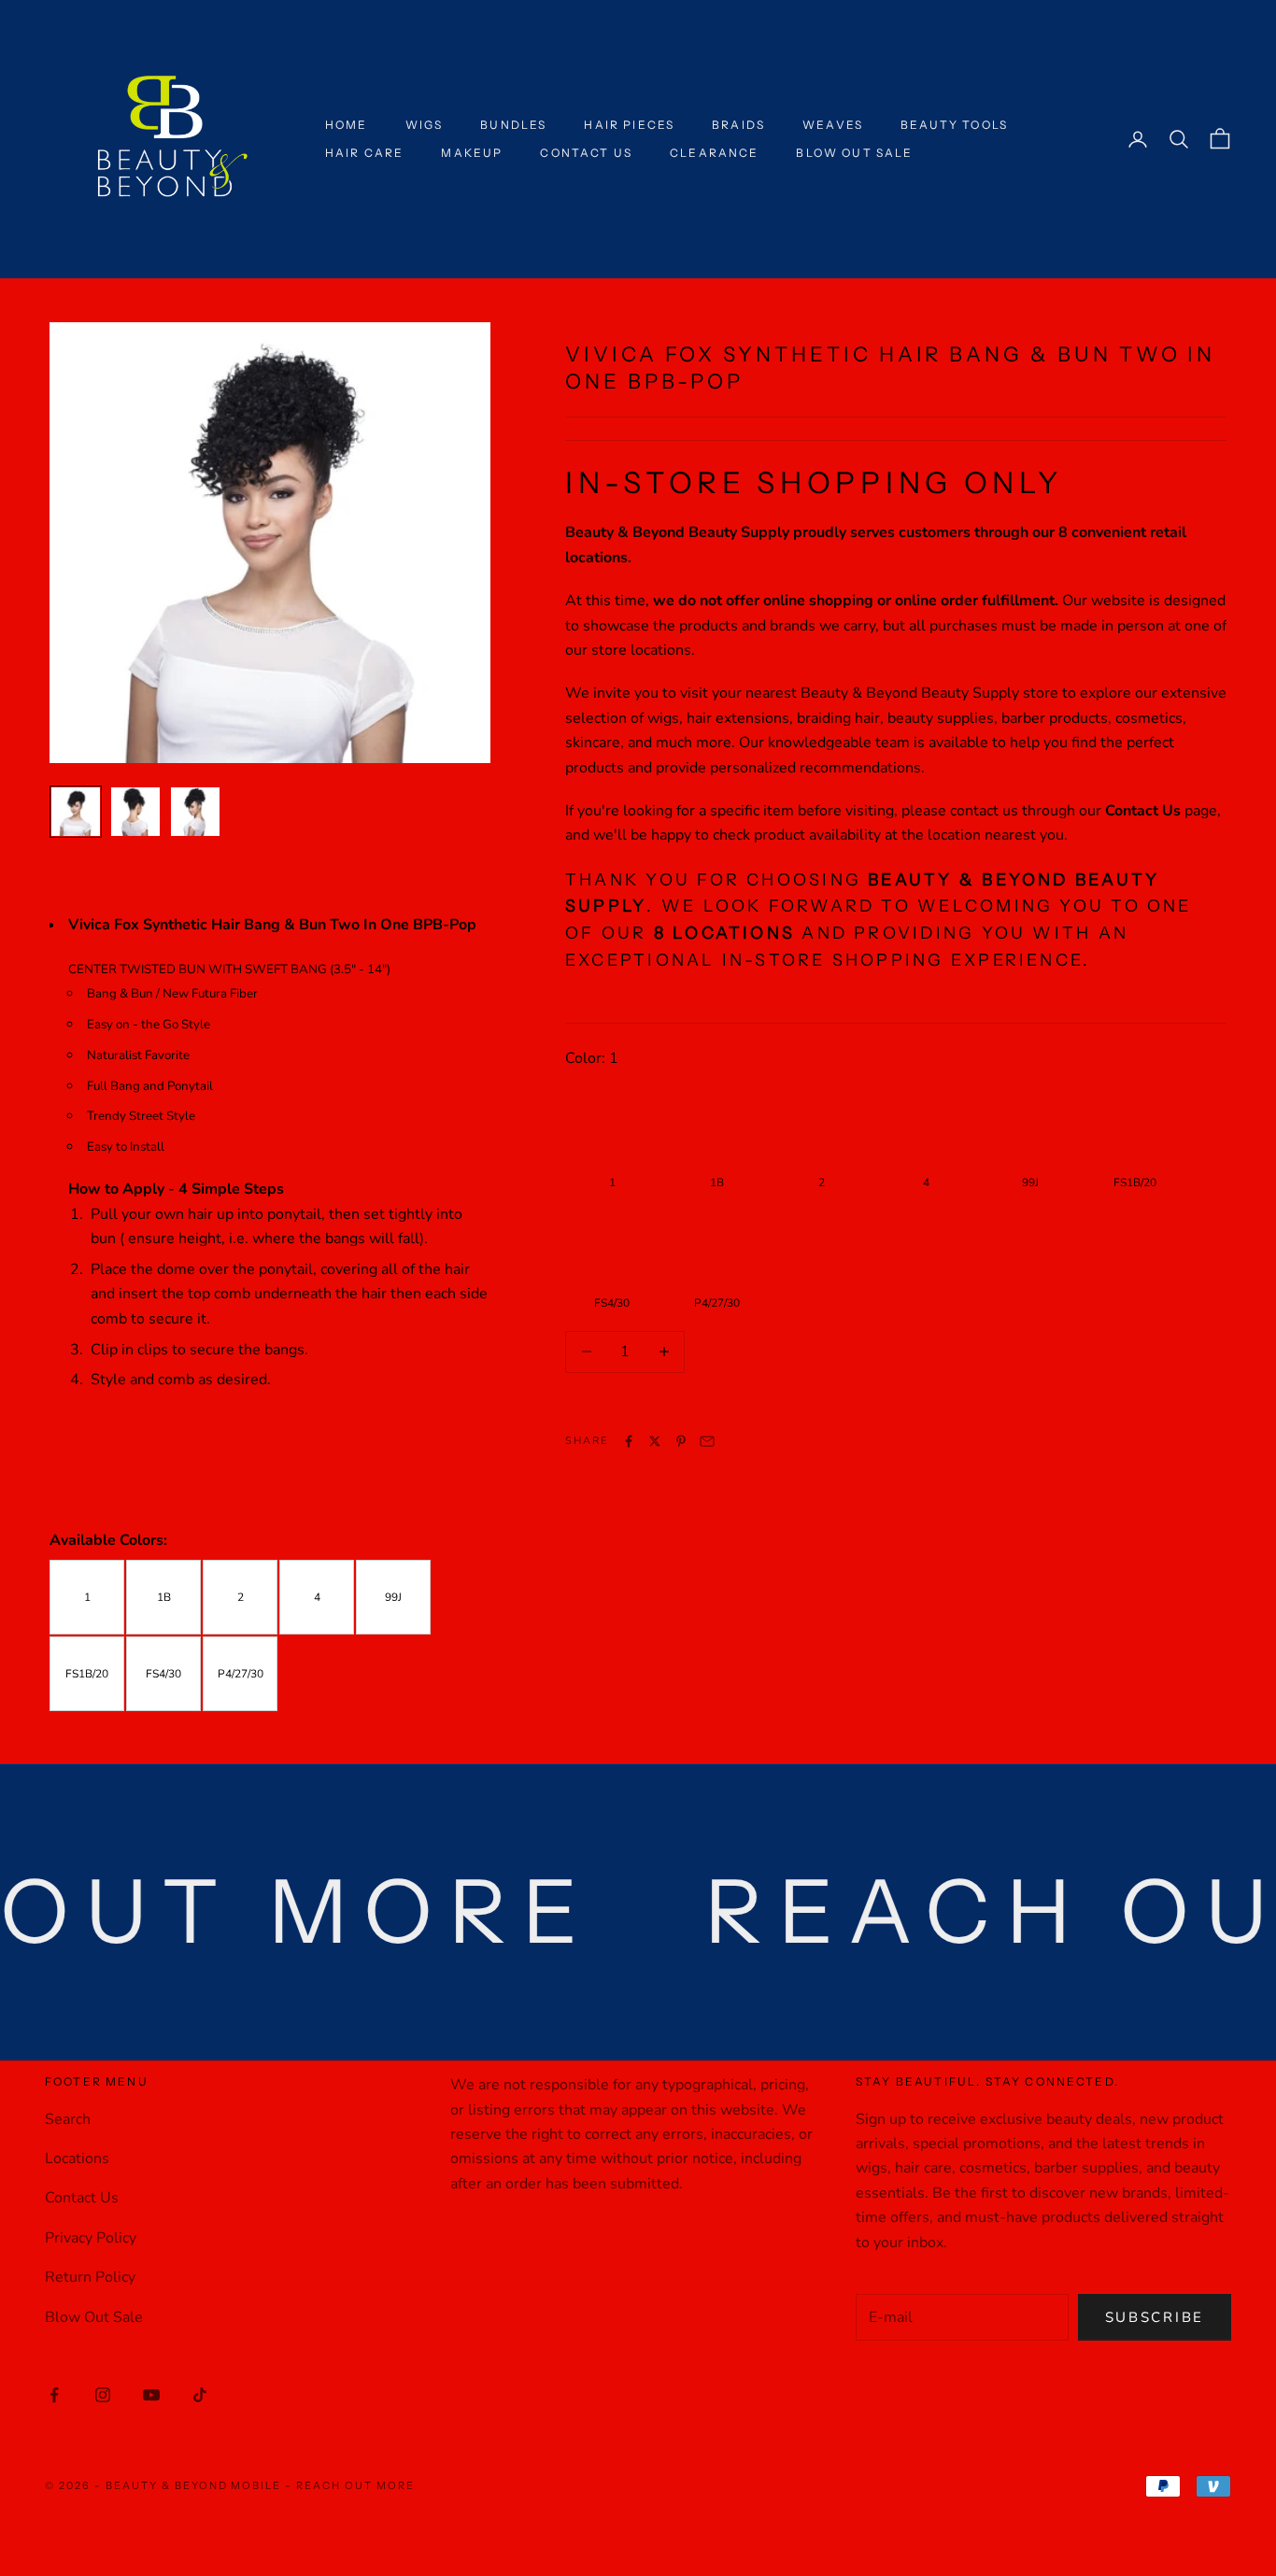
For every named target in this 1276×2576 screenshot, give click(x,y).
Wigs (425, 125)
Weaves (833, 125)
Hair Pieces (629, 125)
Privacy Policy (91, 2238)
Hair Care (364, 153)
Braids (738, 125)
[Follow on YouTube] (151, 2395)
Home (347, 125)
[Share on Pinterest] (681, 1441)
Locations (77, 2158)
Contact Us (586, 153)
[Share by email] (707, 1441)
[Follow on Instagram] (103, 2395)
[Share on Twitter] (655, 1441)
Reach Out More (355, 2485)
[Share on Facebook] (629, 1441)
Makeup (472, 153)
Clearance (714, 153)
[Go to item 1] (76, 812)
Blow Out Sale (854, 153)
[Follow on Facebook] (54, 2395)
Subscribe (1155, 2317)
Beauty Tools (954, 125)
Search (68, 2119)
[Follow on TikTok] (200, 2395)
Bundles (513, 125)
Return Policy (90, 2277)
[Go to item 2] (135, 812)
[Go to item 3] (195, 812)
